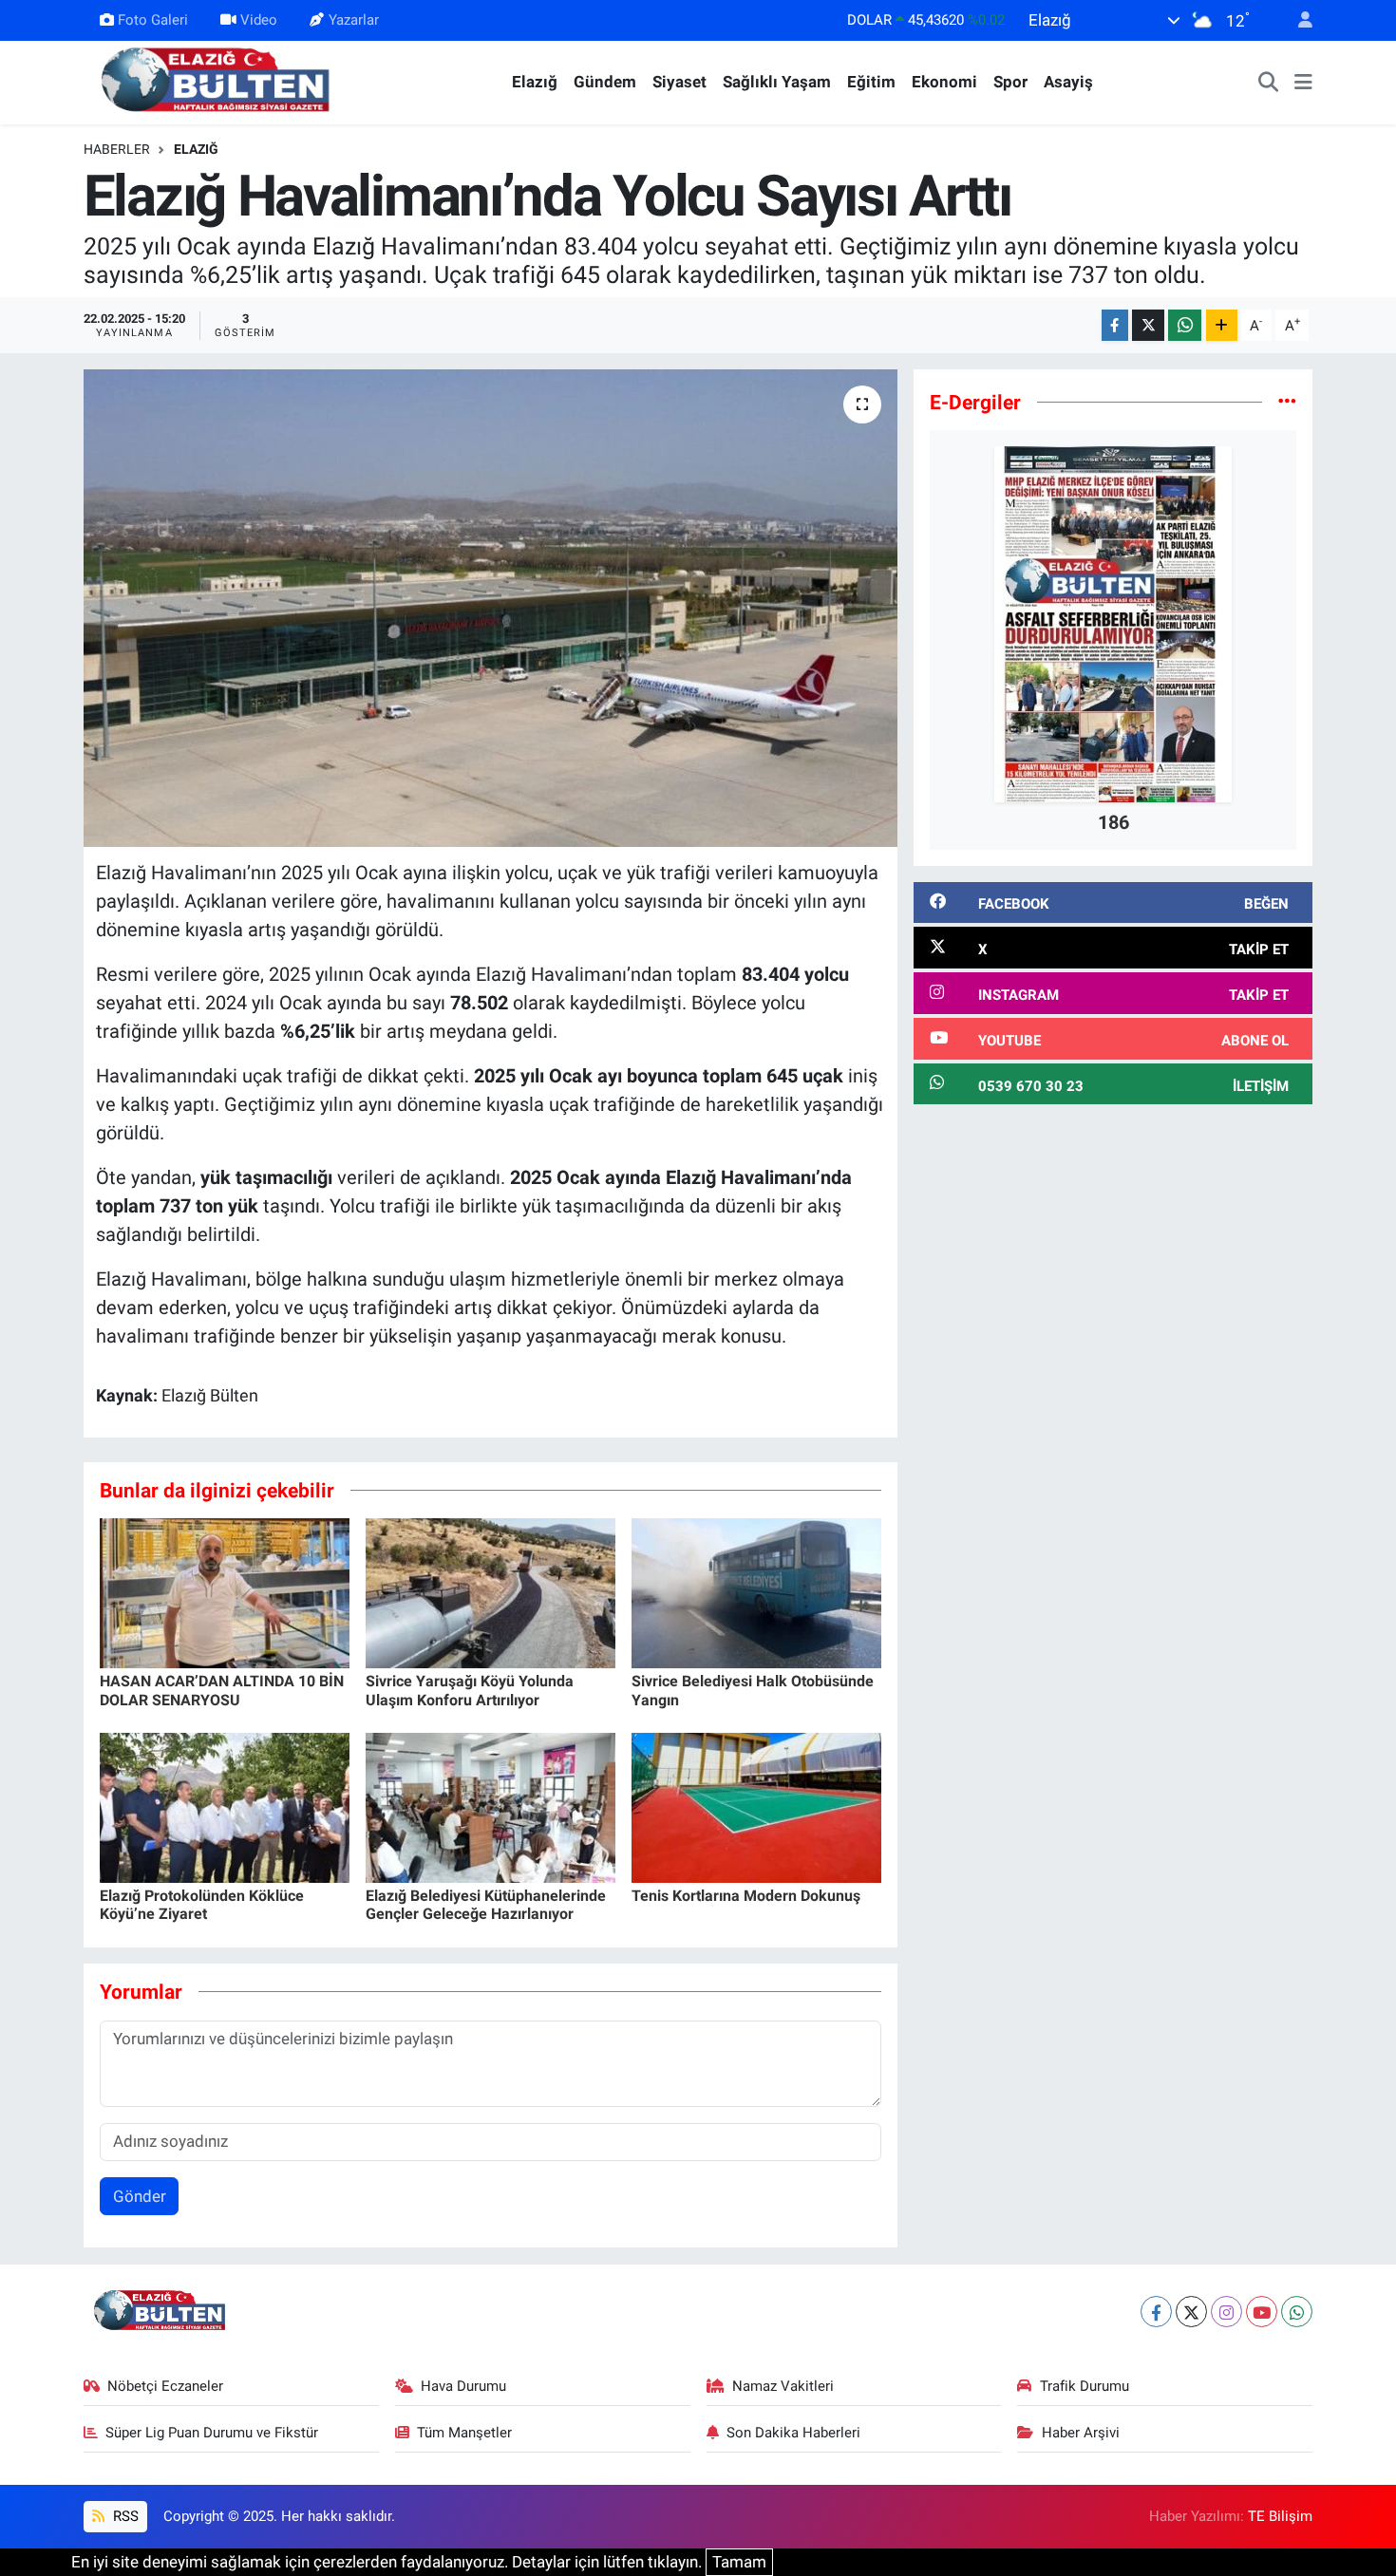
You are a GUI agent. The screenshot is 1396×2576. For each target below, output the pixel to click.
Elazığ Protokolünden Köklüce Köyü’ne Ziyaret (202, 1905)
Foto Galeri (153, 20)
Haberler (117, 149)
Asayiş (1068, 82)
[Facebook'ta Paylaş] (1115, 325)
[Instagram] (1226, 2312)
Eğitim (871, 82)
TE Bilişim (1280, 2516)
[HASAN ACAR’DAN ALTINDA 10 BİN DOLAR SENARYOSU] (225, 1592)
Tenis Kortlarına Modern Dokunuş (746, 1896)
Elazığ (535, 82)
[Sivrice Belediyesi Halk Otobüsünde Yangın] (756, 1592)
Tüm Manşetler (464, 2433)
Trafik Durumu (1085, 2386)
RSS (124, 2516)
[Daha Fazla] (1222, 325)
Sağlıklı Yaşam (777, 82)
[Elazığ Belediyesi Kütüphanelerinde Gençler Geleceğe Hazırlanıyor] (490, 1807)
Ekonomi (944, 82)
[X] (1191, 2312)
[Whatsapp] (1297, 2312)
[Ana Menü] (1303, 83)
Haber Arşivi (1081, 2433)
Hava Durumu (463, 2386)
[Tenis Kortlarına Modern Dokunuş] (756, 1807)
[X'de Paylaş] (1148, 325)
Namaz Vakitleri (783, 2386)
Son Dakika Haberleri (793, 2433)
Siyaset (679, 82)
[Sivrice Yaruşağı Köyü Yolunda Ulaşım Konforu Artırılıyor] (490, 1592)
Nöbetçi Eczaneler (165, 2386)
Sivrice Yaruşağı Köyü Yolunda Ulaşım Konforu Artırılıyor (470, 1690)
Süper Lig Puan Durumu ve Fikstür (212, 2433)
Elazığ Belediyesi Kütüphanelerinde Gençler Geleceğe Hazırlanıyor (486, 1905)
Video (259, 20)
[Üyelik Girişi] (1297, 20)
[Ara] (1269, 83)
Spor (1010, 82)
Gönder (140, 2196)
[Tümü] (1287, 402)
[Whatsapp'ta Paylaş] (1185, 325)
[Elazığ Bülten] (219, 81)
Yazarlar (354, 20)
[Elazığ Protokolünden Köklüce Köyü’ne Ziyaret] (225, 1807)
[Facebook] (1156, 2312)
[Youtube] (1262, 2312)
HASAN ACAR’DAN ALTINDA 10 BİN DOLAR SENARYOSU (222, 1690)
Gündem (605, 82)
